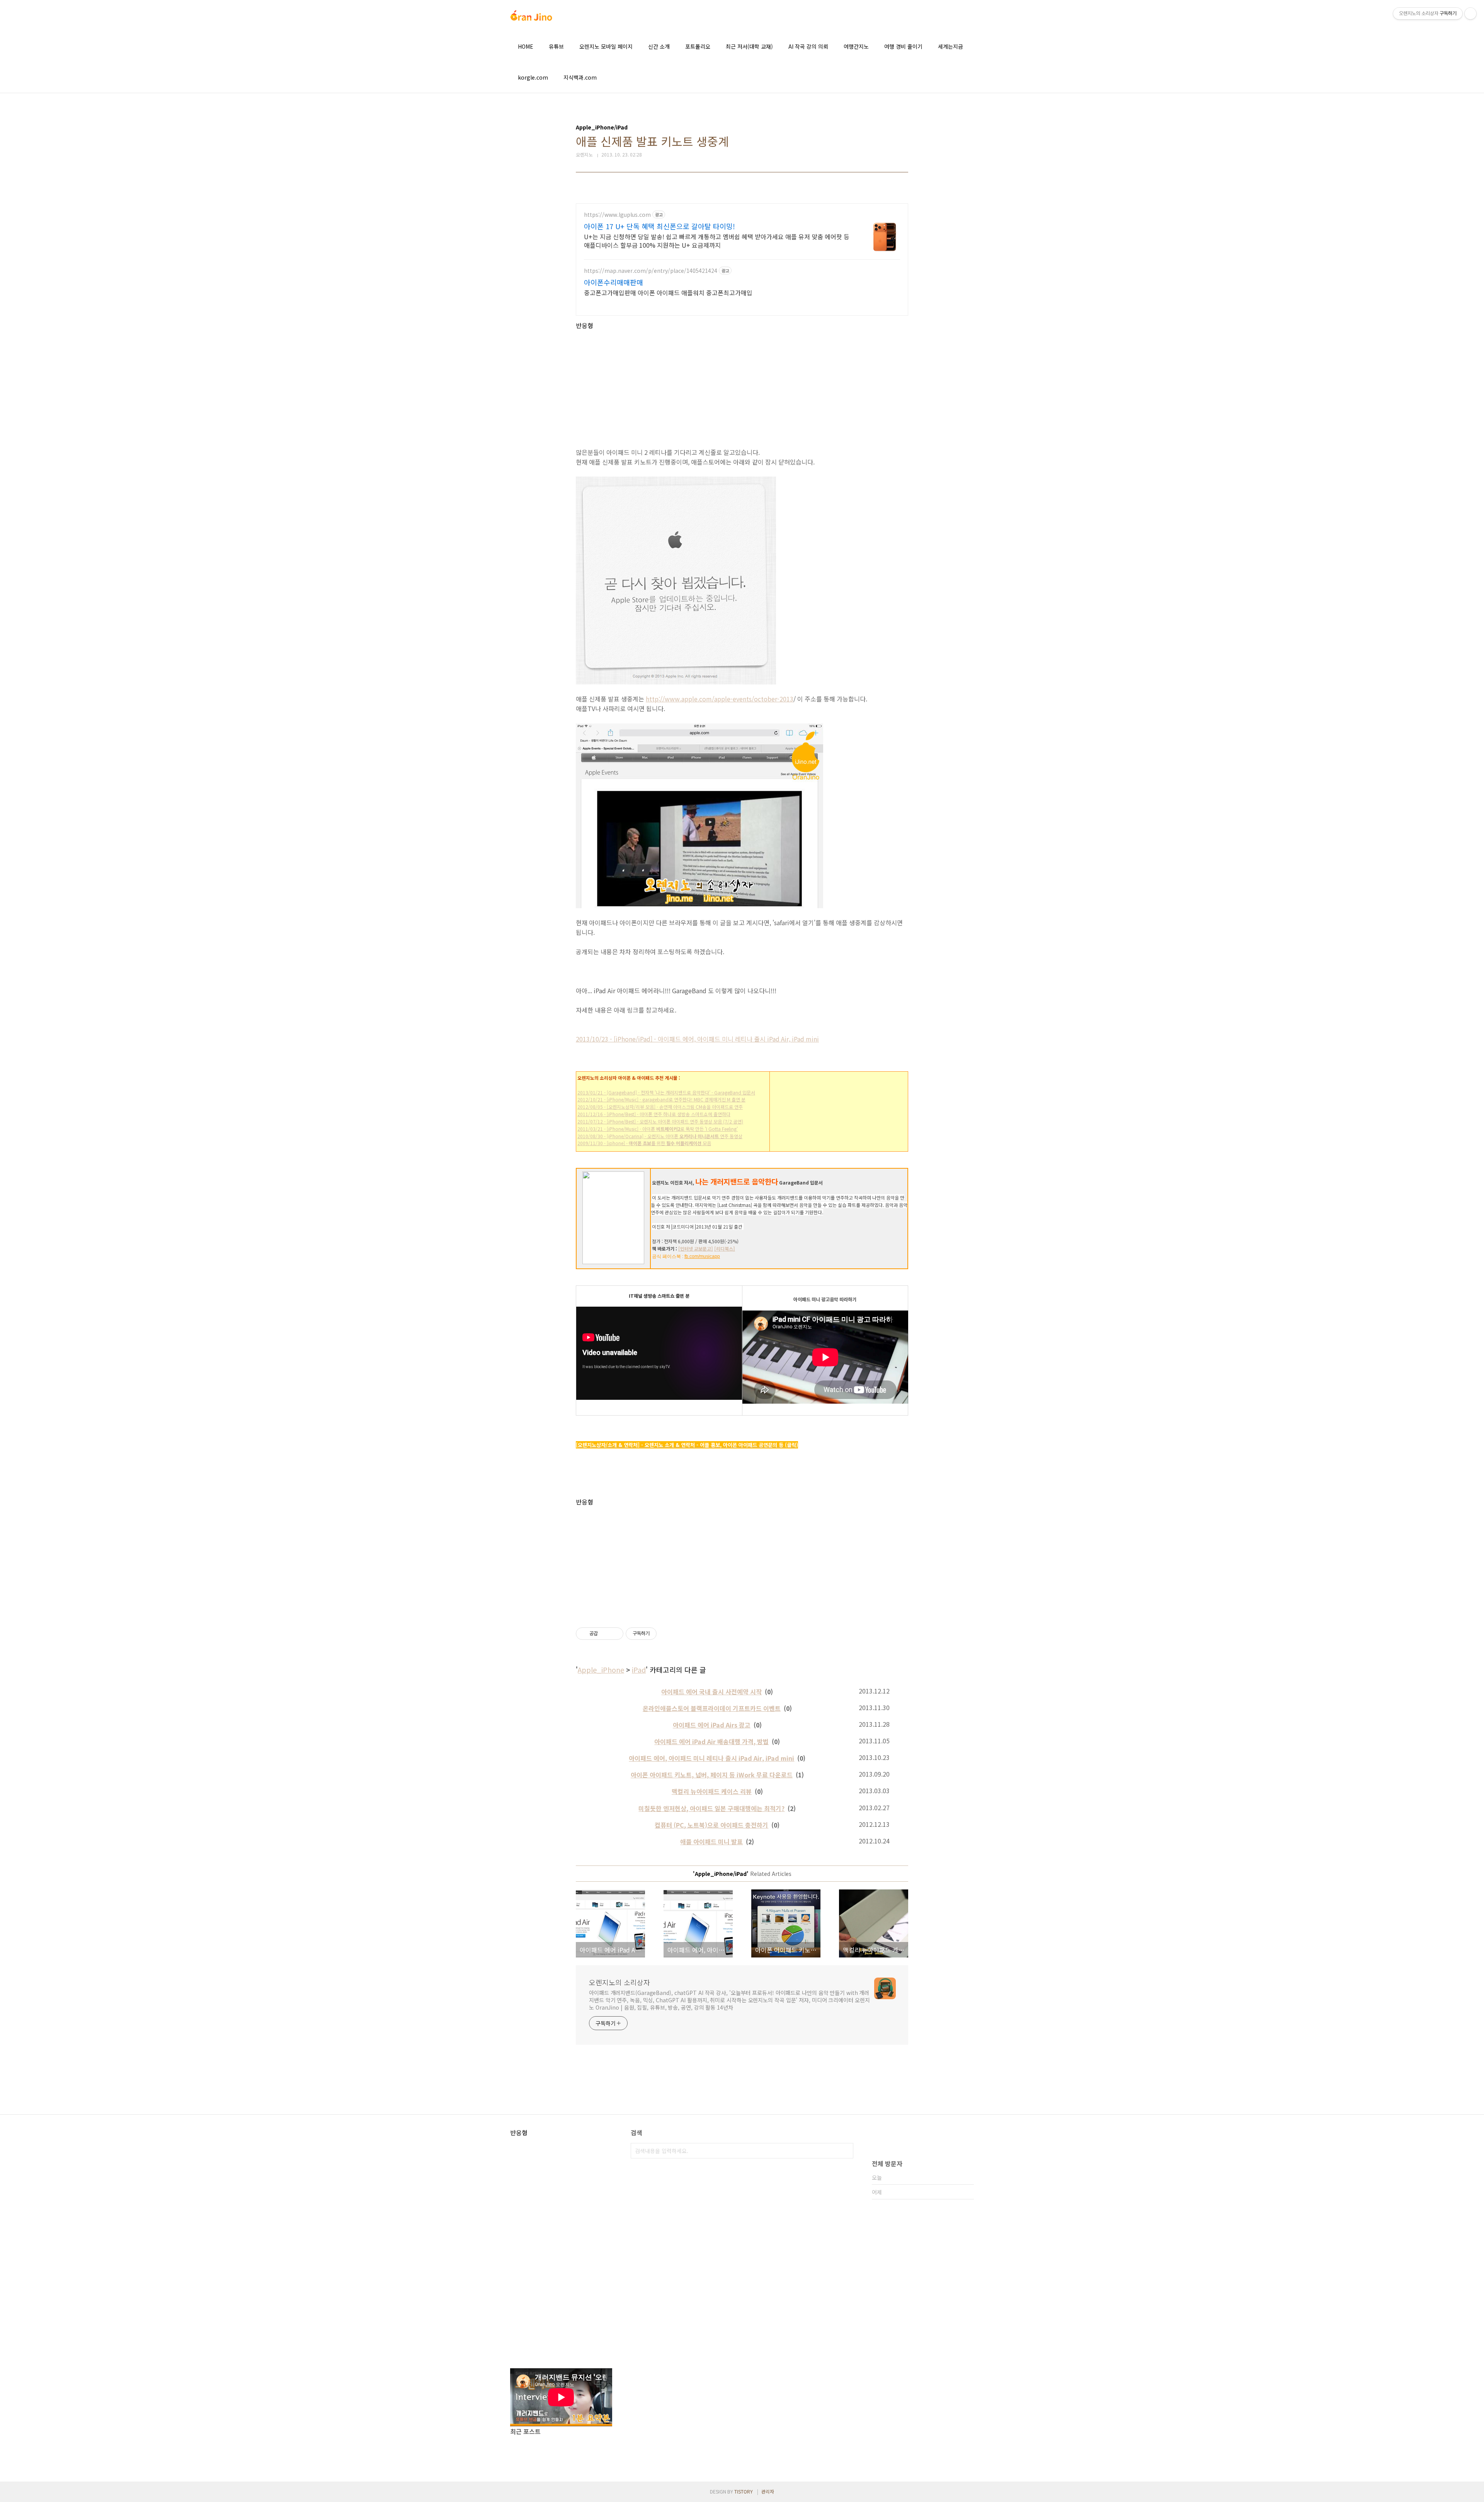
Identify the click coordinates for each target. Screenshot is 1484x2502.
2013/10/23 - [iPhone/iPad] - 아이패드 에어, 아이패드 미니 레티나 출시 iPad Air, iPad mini (697, 1039)
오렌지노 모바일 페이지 (606, 46)
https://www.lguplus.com (617, 215)
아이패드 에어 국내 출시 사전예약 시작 (711, 1692)
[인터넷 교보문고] (696, 1248)
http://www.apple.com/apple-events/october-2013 (720, 699)
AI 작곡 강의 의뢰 (808, 46)
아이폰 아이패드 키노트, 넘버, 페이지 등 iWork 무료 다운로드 (712, 1775)
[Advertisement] (742, 383)
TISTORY (744, 2491)
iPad (639, 1670)
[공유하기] (605, 1634)
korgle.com (533, 77)
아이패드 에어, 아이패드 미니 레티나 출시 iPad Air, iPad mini (711, 1758)
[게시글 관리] (615, 1634)
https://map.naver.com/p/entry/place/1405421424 (651, 271)
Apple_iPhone (601, 1670)
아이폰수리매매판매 (614, 282)
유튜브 (556, 46)
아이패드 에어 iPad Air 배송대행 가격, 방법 (711, 1741)
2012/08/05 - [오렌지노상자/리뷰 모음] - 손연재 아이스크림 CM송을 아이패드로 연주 (660, 1107)
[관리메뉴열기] (1470, 14)
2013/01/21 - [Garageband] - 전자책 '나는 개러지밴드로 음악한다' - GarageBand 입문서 (666, 1092)
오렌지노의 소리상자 (619, 1982)
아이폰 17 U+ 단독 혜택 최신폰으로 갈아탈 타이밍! (659, 226)
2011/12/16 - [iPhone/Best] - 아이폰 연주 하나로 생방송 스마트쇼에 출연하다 (654, 1114)
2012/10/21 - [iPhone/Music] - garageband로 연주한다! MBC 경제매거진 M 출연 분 (661, 1099)
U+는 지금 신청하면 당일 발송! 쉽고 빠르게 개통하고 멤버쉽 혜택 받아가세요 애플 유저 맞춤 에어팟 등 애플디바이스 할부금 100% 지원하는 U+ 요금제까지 (717, 241)
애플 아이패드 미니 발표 (711, 1842)
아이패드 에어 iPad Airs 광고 (712, 1725)
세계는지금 (950, 46)
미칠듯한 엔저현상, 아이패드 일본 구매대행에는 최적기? (711, 1808)
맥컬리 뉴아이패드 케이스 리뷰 (712, 1791)
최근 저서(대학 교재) (749, 46)
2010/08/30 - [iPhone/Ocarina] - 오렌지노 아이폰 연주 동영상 (660, 1136)
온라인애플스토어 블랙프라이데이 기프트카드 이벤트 (712, 1708)
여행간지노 (856, 46)
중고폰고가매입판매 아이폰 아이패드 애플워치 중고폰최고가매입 (668, 292)
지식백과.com (580, 77)
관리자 (768, 2491)
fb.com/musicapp (702, 1256)
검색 (846, 2151)
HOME (526, 46)
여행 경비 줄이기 (903, 46)
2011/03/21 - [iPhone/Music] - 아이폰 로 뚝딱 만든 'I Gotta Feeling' (658, 1129)
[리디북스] (725, 1248)
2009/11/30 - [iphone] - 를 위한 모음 (644, 1143)
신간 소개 (659, 46)
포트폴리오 (698, 46)
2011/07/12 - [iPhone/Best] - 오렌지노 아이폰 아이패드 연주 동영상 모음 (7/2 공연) (660, 1121)
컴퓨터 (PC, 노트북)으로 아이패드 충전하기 (711, 1825)
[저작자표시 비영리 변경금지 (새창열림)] (667, 1634)
